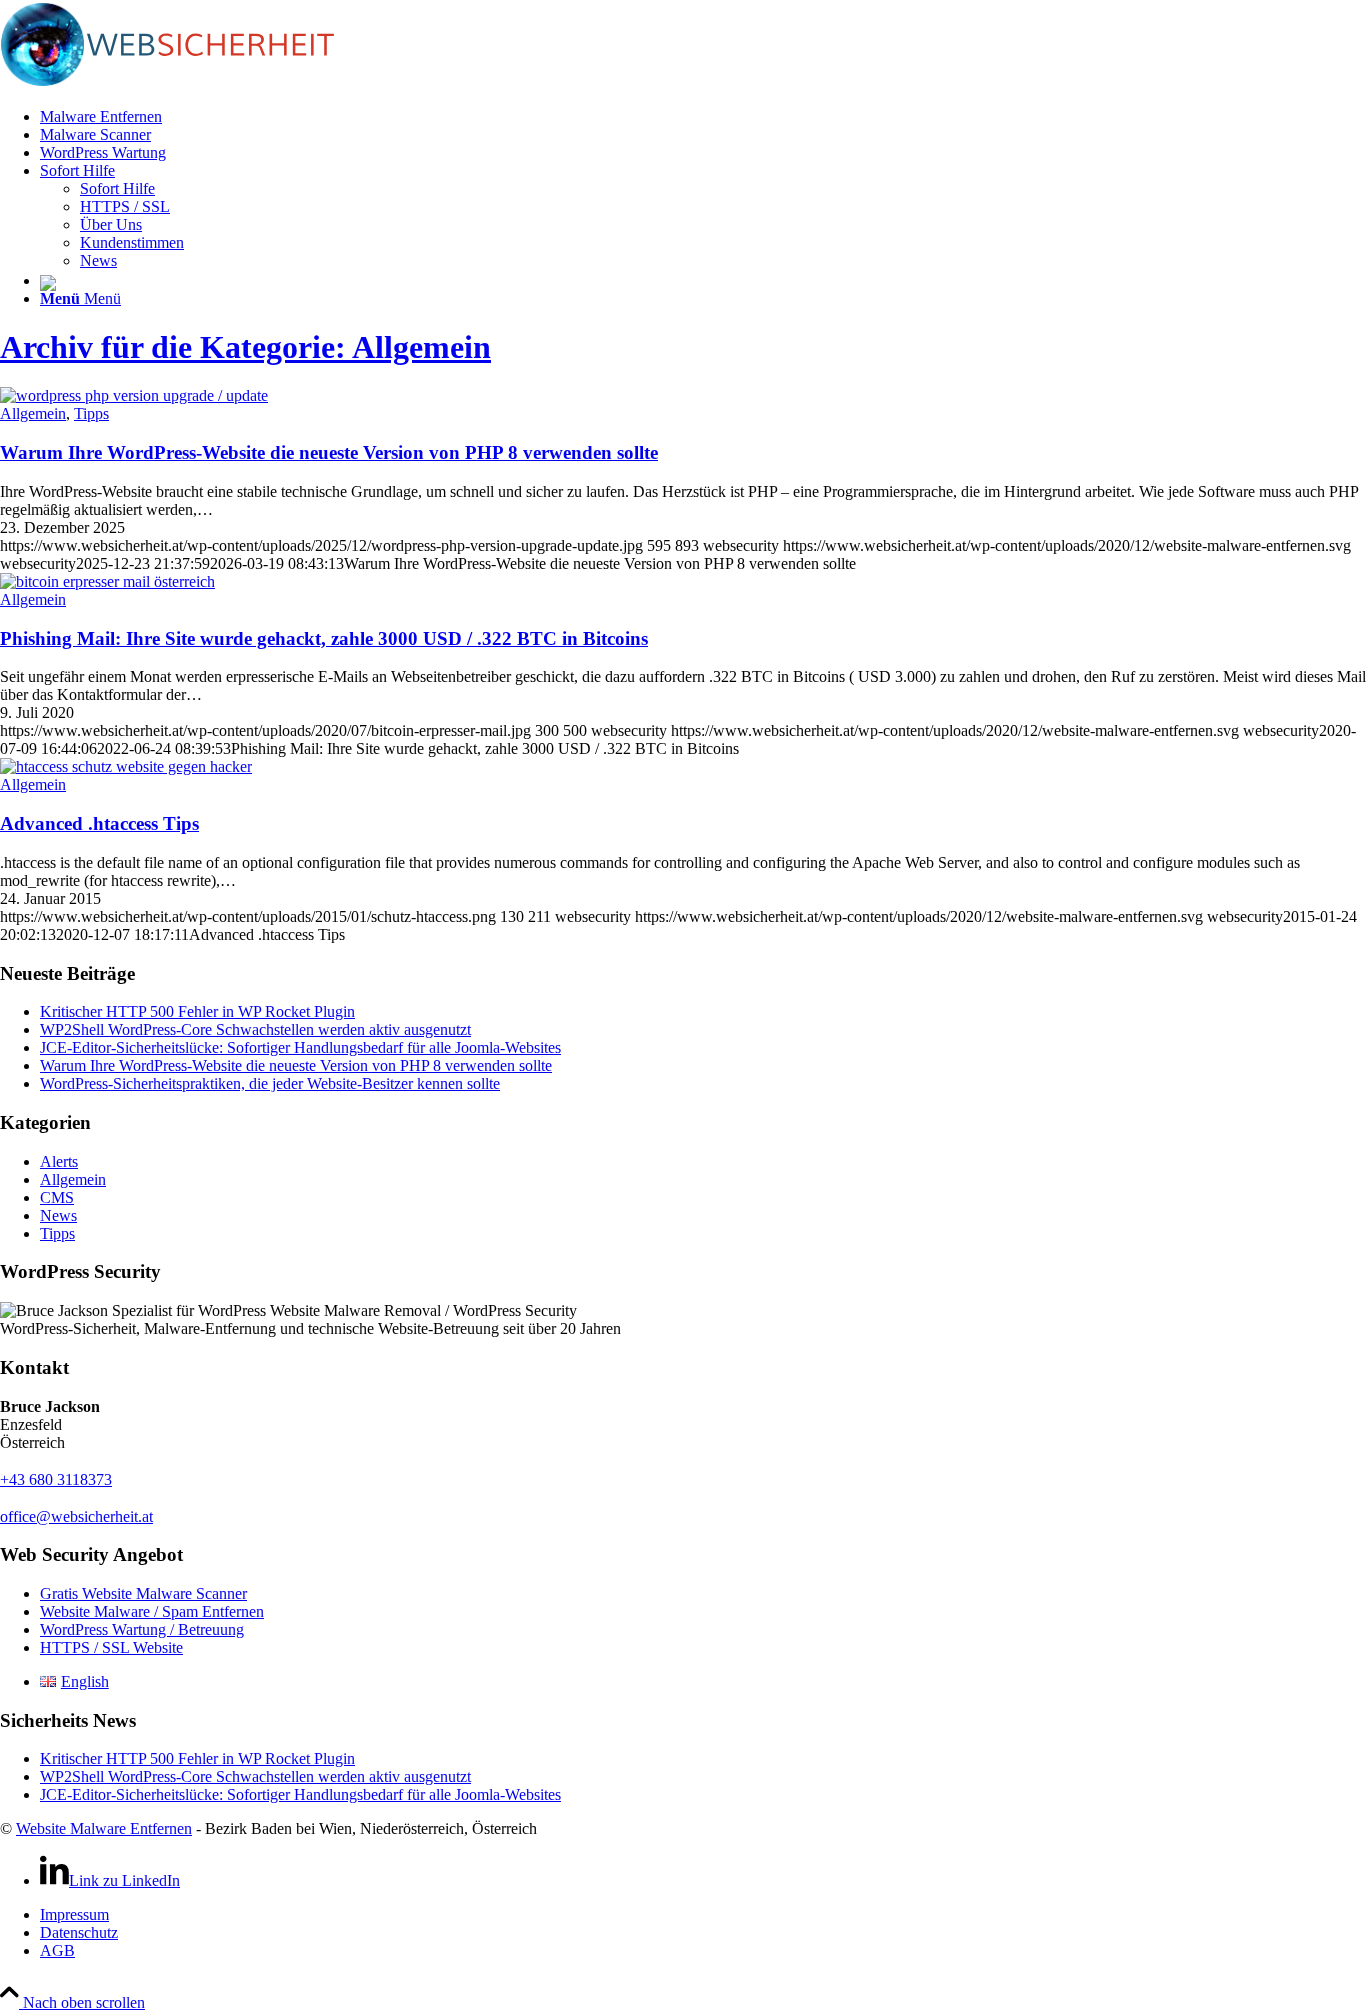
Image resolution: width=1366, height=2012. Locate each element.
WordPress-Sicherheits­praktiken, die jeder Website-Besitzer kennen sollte (270, 1083)
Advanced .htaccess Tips (99, 823)
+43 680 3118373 (56, 1479)
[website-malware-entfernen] (210, 82)
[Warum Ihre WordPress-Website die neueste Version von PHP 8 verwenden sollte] (134, 395)
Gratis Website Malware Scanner (143, 1593)
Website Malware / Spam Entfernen (152, 1611)
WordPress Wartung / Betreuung (142, 1629)
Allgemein (33, 413)
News (58, 1215)
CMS (57, 1197)
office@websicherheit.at (76, 1516)
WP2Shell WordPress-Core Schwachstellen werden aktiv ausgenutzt (255, 1029)
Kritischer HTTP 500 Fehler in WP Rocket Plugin (197, 1011)
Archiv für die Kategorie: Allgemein (245, 347)
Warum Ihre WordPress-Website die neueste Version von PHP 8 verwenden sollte (329, 452)
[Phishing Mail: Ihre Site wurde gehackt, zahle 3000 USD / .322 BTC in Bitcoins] (107, 581)
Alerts (59, 1161)
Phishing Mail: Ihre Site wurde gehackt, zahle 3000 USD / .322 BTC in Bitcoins (324, 638)
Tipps (91, 413)
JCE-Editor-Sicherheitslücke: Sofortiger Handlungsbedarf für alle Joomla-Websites (300, 1047)
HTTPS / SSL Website (111, 1647)
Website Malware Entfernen (104, 1828)
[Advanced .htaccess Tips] (126, 766)
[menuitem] (703, 117)
